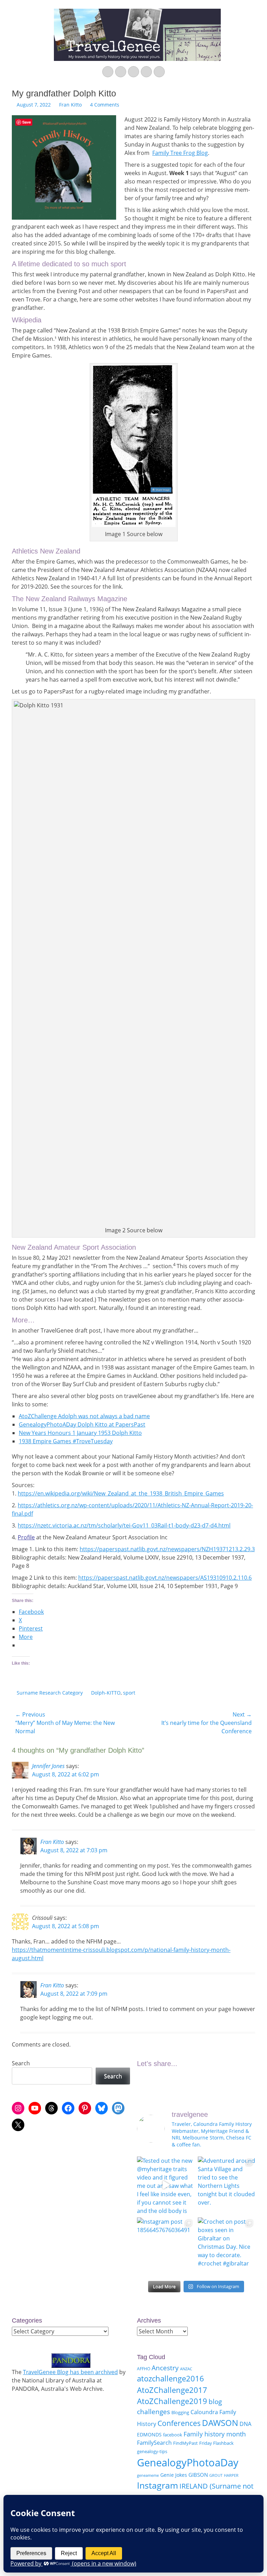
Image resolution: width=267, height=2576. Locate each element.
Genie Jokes (174, 2475)
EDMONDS (149, 2434)
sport (129, 1693)
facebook (173, 2435)
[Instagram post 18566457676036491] (166, 2246)
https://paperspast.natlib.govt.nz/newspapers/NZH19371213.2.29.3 (167, 1549)
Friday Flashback (216, 2443)
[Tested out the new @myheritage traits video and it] (166, 2185)
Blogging (180, 2412)
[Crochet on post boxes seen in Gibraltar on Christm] (226, 2246)
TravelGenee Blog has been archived (70, 2372)
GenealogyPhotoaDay (188, 2463)
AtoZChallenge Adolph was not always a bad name (84, 1416)
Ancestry (165, 2368)
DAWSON (220, 2423)
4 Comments (105, 105)
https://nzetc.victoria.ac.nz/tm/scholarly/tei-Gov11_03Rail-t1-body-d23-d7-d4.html (124, 1525)
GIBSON (198, 2475)
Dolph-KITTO (106, 1693)
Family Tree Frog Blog (180, 153)
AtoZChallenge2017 (172, 2390)
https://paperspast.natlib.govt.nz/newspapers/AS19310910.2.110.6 (165, 1578)
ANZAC (186, 2369)
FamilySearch (154, 2443)
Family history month (215, 2434)
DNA (245, 2424)
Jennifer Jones (48, 1766)
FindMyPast (185, 2443)
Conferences (179, 2423)
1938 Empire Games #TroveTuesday (66, 1441)
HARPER (231, 2475)
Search (21, 2063)
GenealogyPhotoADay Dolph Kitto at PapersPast (82, 1424)
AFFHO (144, 2369)
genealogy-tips (152, 2451)
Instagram (157, 2485)
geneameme (148, 2475)
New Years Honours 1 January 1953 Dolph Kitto (80, 1433)
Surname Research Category (50, 1693)
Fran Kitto (70, 105)
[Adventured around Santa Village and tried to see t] (226, 2185)
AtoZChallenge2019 (172, 2401)
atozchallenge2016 (171, 2378)
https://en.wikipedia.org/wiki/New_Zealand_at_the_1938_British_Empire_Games (121, 1493)
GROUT (216, 2475)
